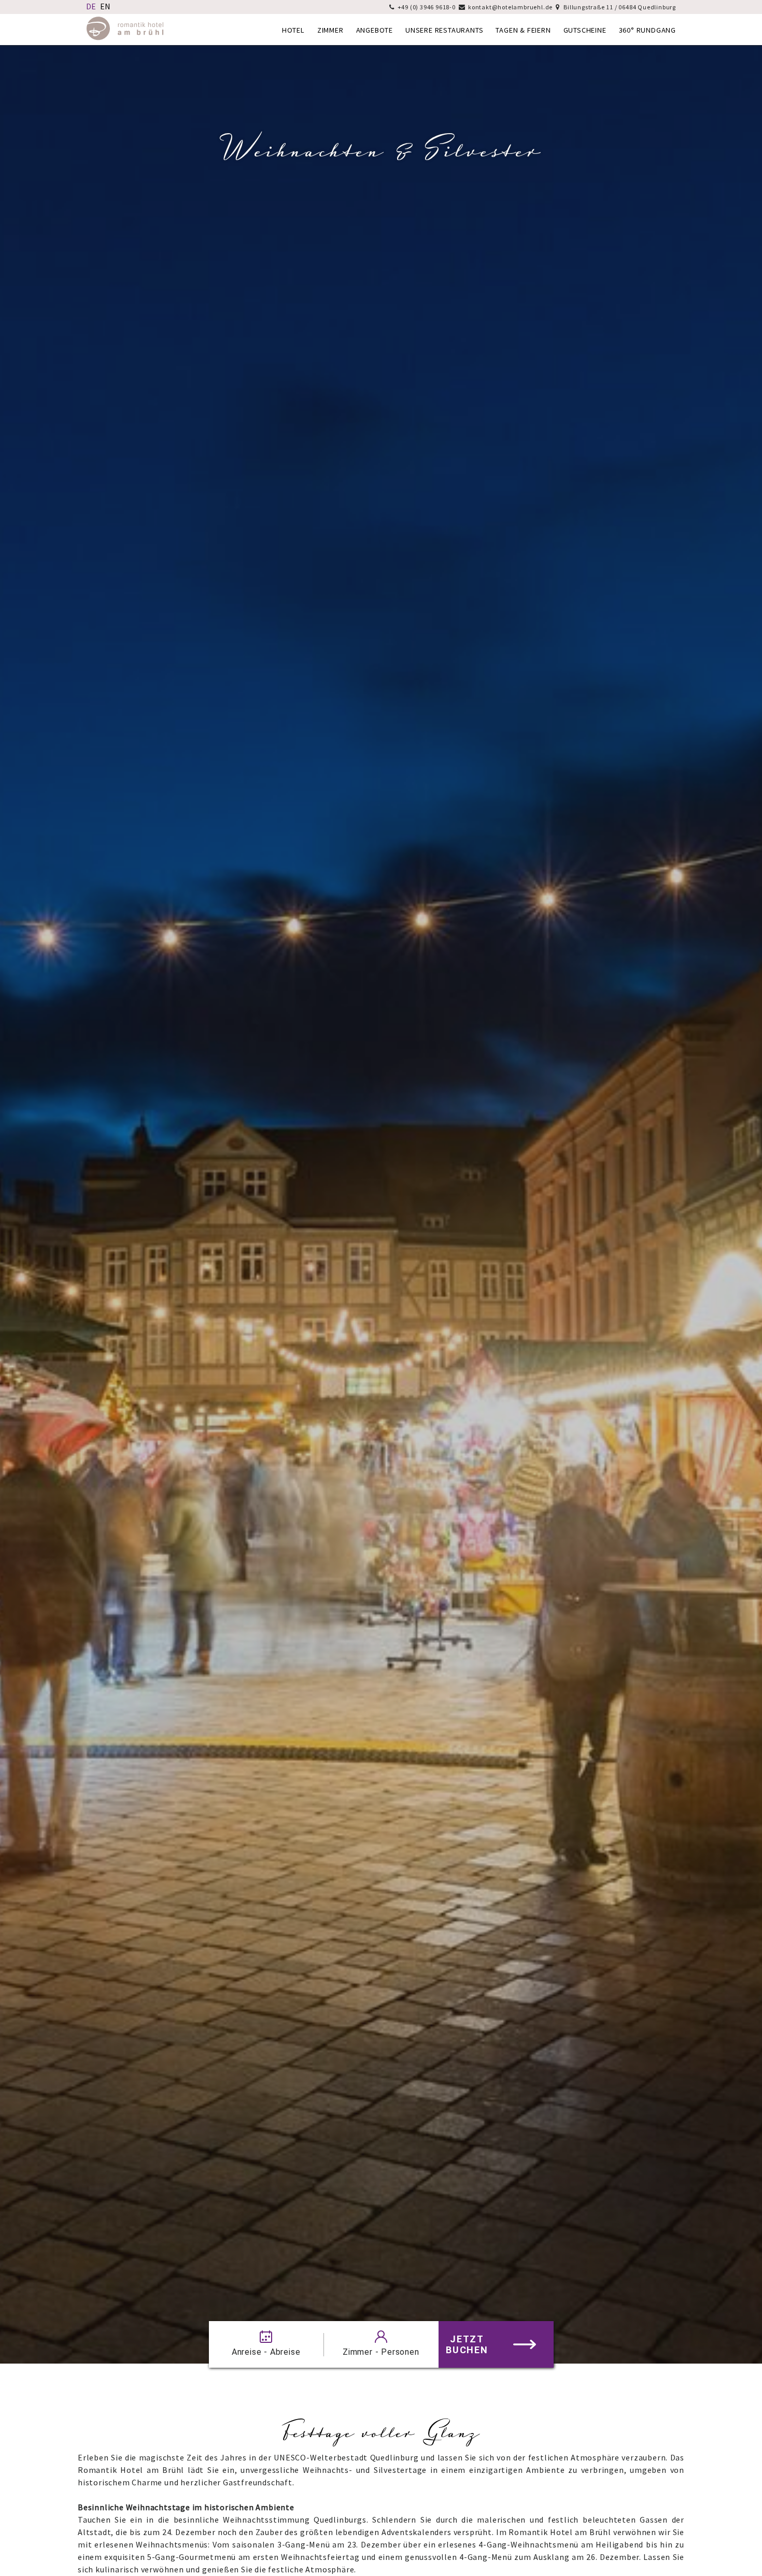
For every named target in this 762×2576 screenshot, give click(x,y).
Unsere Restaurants (444, 30)
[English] (105, 6)
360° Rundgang (647, 30)
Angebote (375, 30)
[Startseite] (125, 37)
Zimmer (330, 30)
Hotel (293, 30)
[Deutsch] (91, 6)
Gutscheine (585, 30)
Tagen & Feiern (523, 30)
